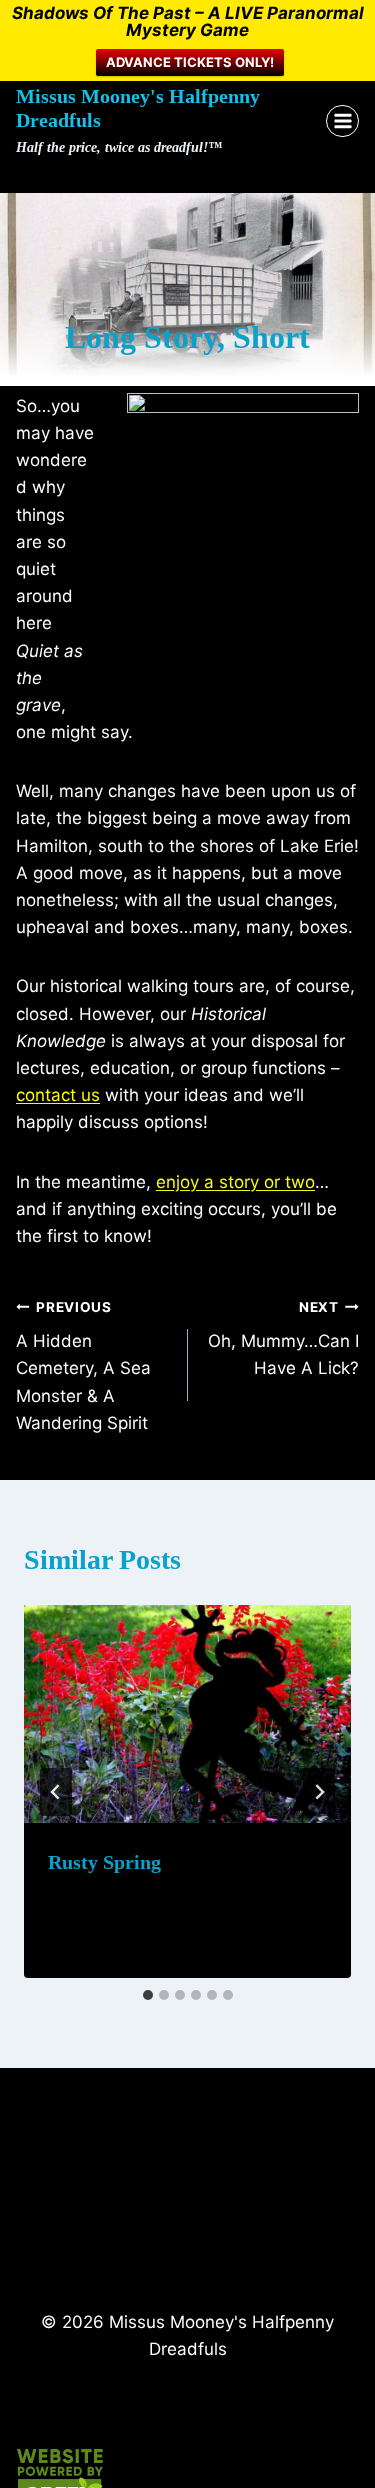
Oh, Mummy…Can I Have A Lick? (283, 1339)
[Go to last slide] (56, 1792)
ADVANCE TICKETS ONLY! (190, 62)
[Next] (319, 1792)
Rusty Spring (104, 1862)
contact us (58, 1095)
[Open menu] (342, 121)
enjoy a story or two (235, 1182)
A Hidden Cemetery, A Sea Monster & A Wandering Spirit (83, 1366)
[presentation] (187, 1714)
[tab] (148, 1995)
